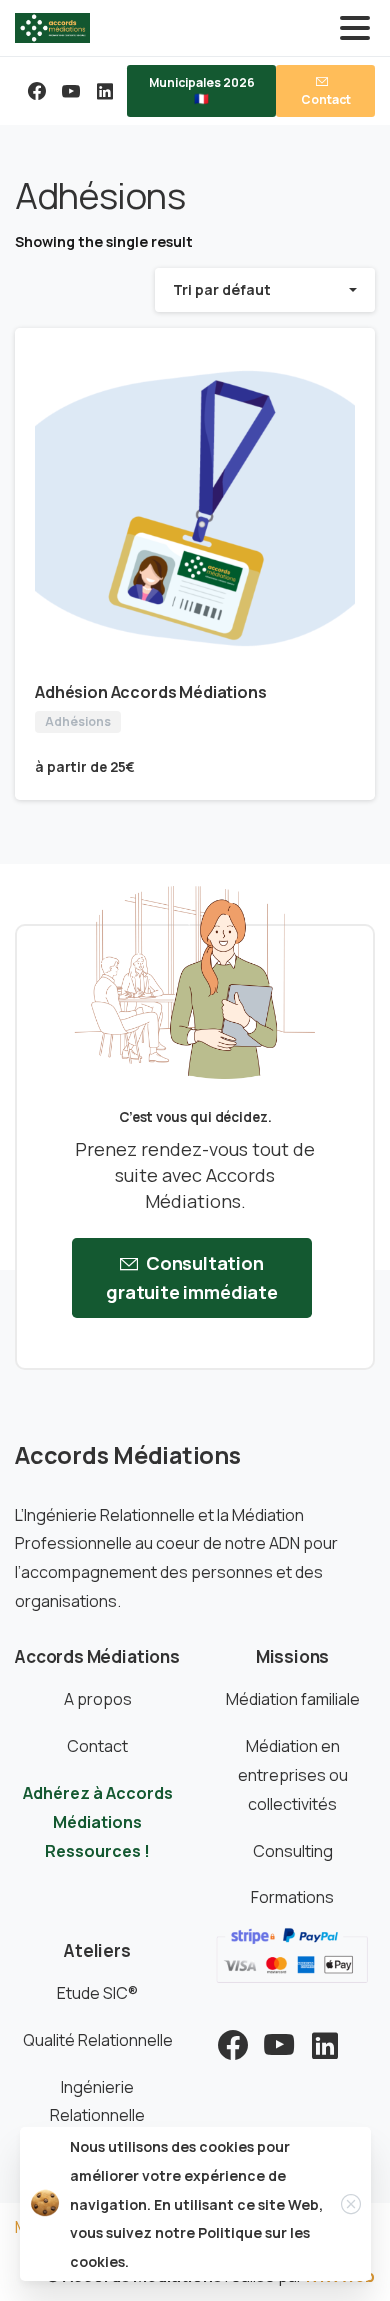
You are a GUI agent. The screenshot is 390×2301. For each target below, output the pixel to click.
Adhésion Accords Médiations (151, 692)
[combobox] (265, 289)
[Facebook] (37, 91)
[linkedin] (105, 91)
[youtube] (71, 91)
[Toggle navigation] (355, 28)
